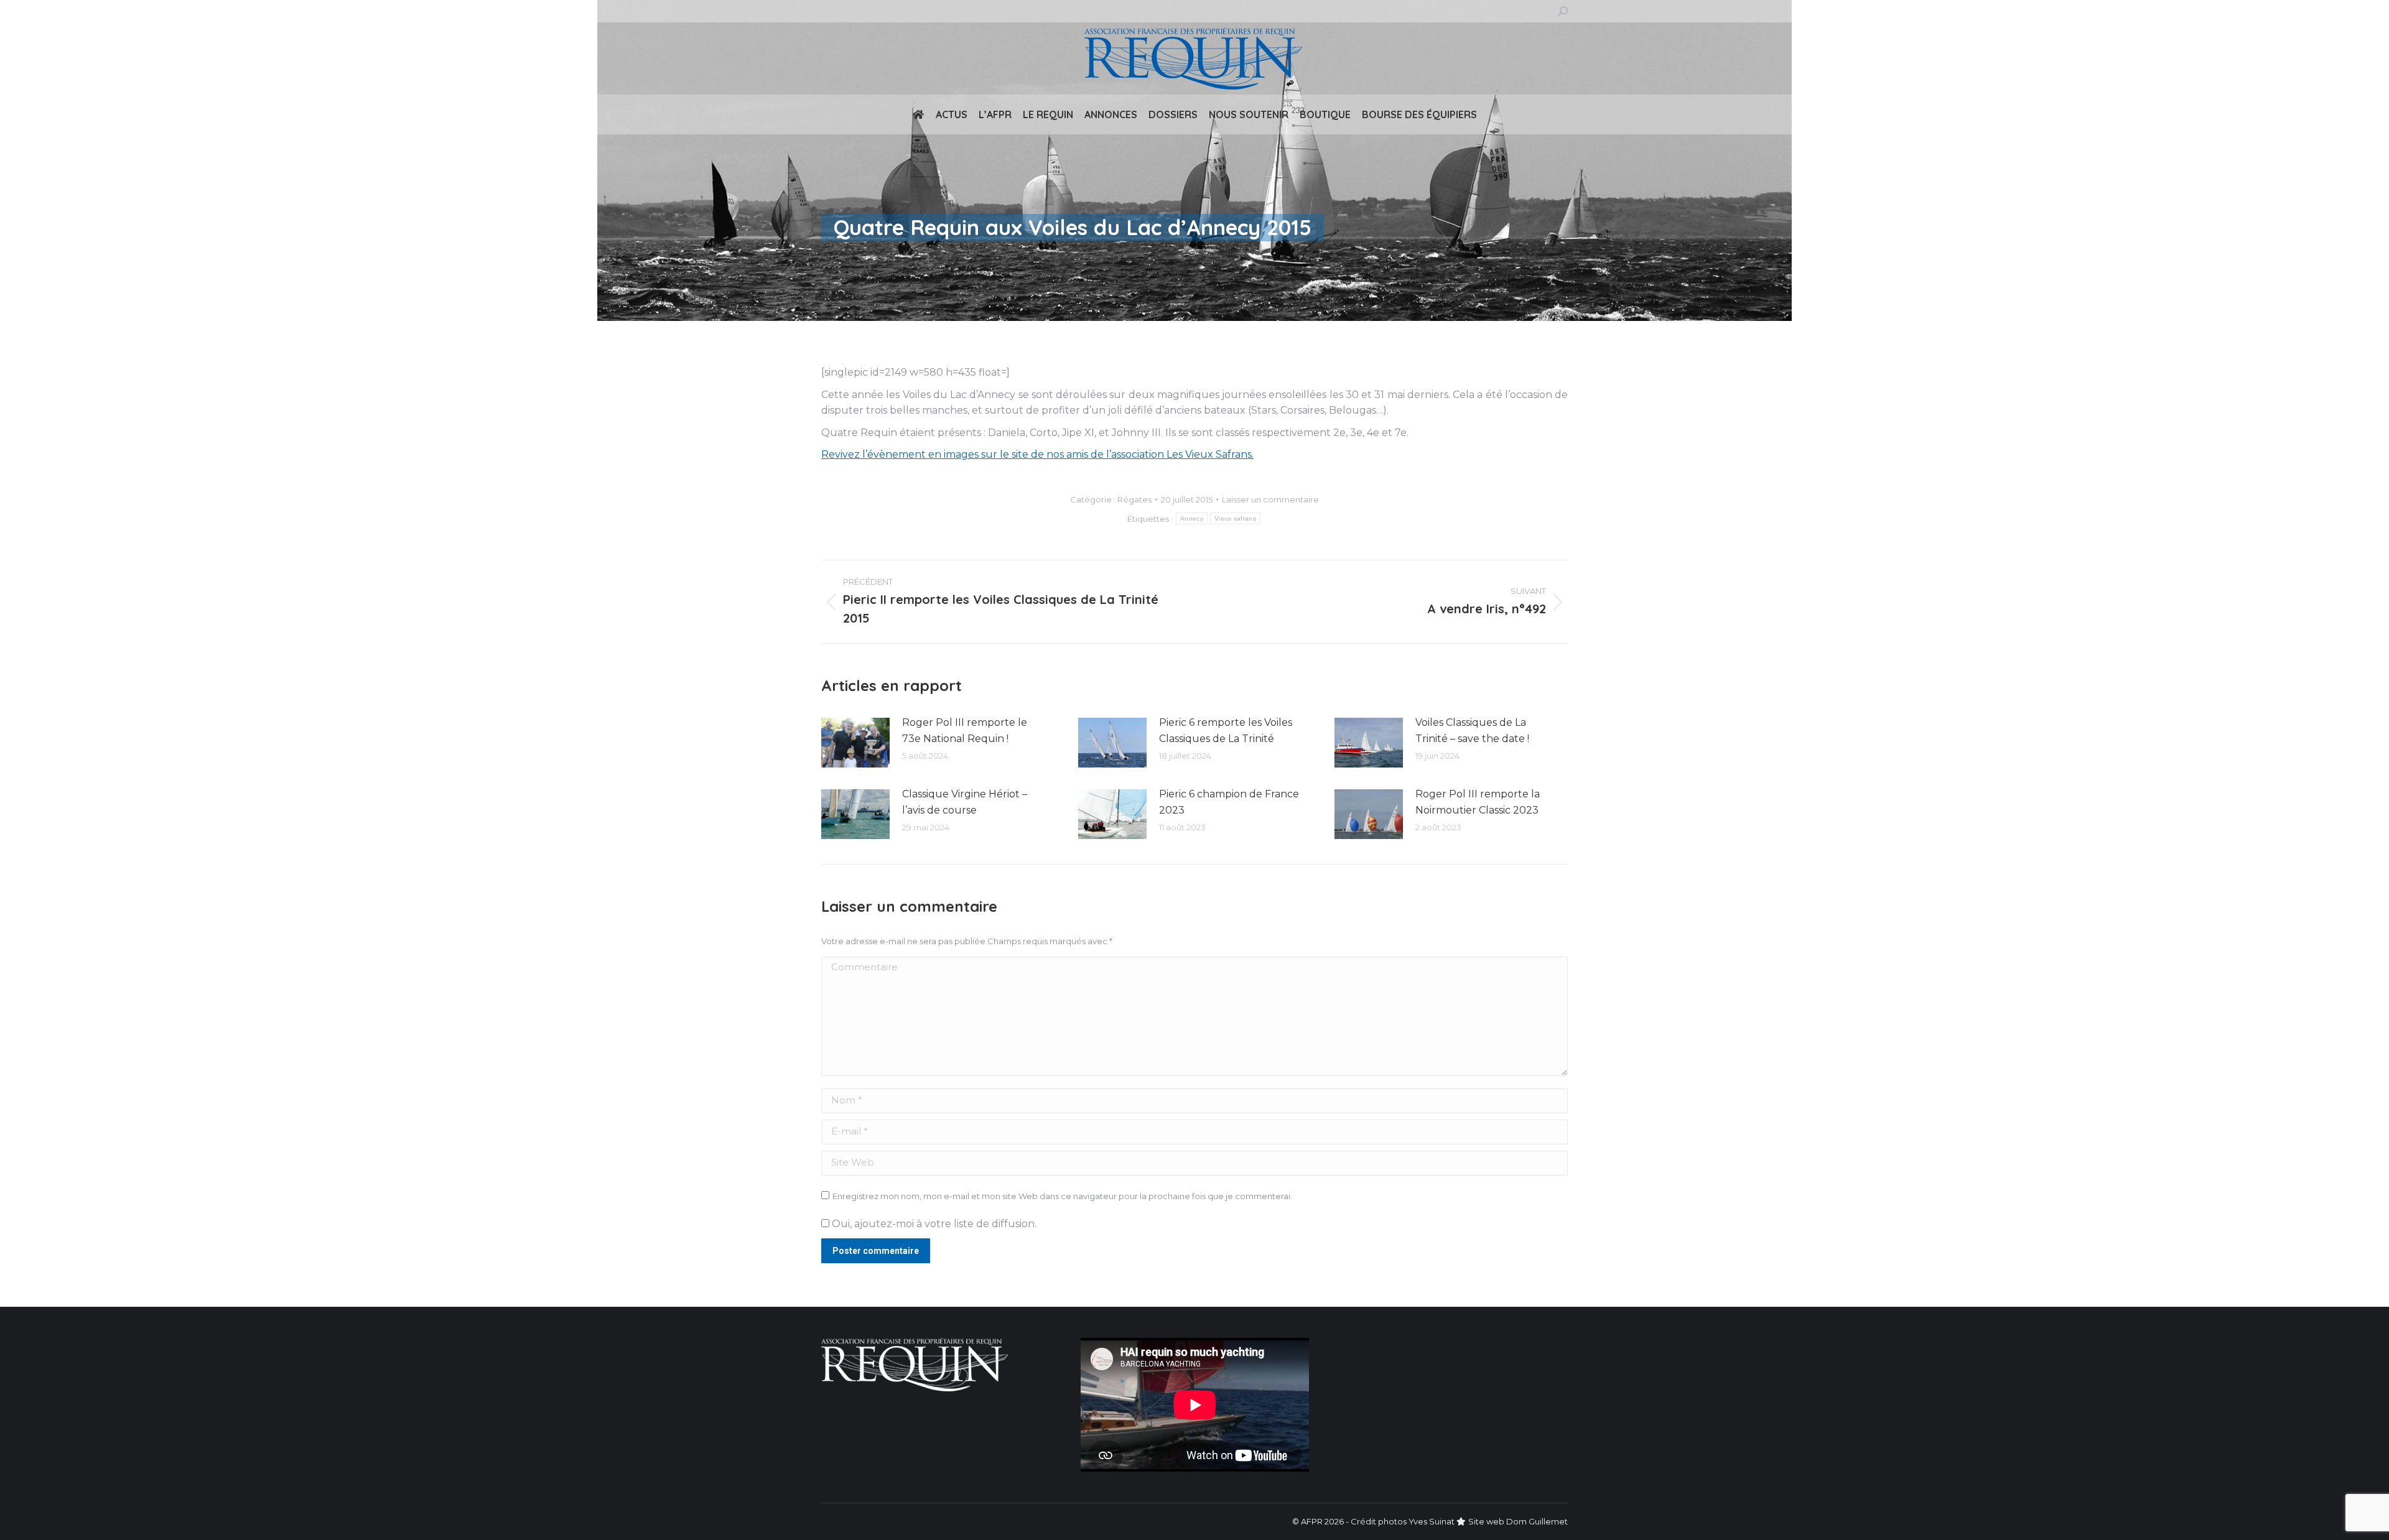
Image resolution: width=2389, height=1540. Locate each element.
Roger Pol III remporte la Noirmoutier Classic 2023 (1478, 802)
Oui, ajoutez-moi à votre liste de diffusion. (933, 1224)
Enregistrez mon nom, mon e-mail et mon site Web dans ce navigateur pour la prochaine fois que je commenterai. (1062, 1196)
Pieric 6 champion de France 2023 (1229, 802)
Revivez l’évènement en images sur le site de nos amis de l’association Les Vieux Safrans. (1037, 454)
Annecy (1192, 518)
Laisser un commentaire (1270, 499)
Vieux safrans (1235, 518)
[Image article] (855, 743)
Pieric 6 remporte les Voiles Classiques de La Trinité (1226, 731)
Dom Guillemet (1537, 1521)
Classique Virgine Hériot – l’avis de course (965, 802)
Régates (1134, 499)
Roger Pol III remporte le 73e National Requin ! (965, 731)
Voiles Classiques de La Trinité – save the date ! (1472, 731)
